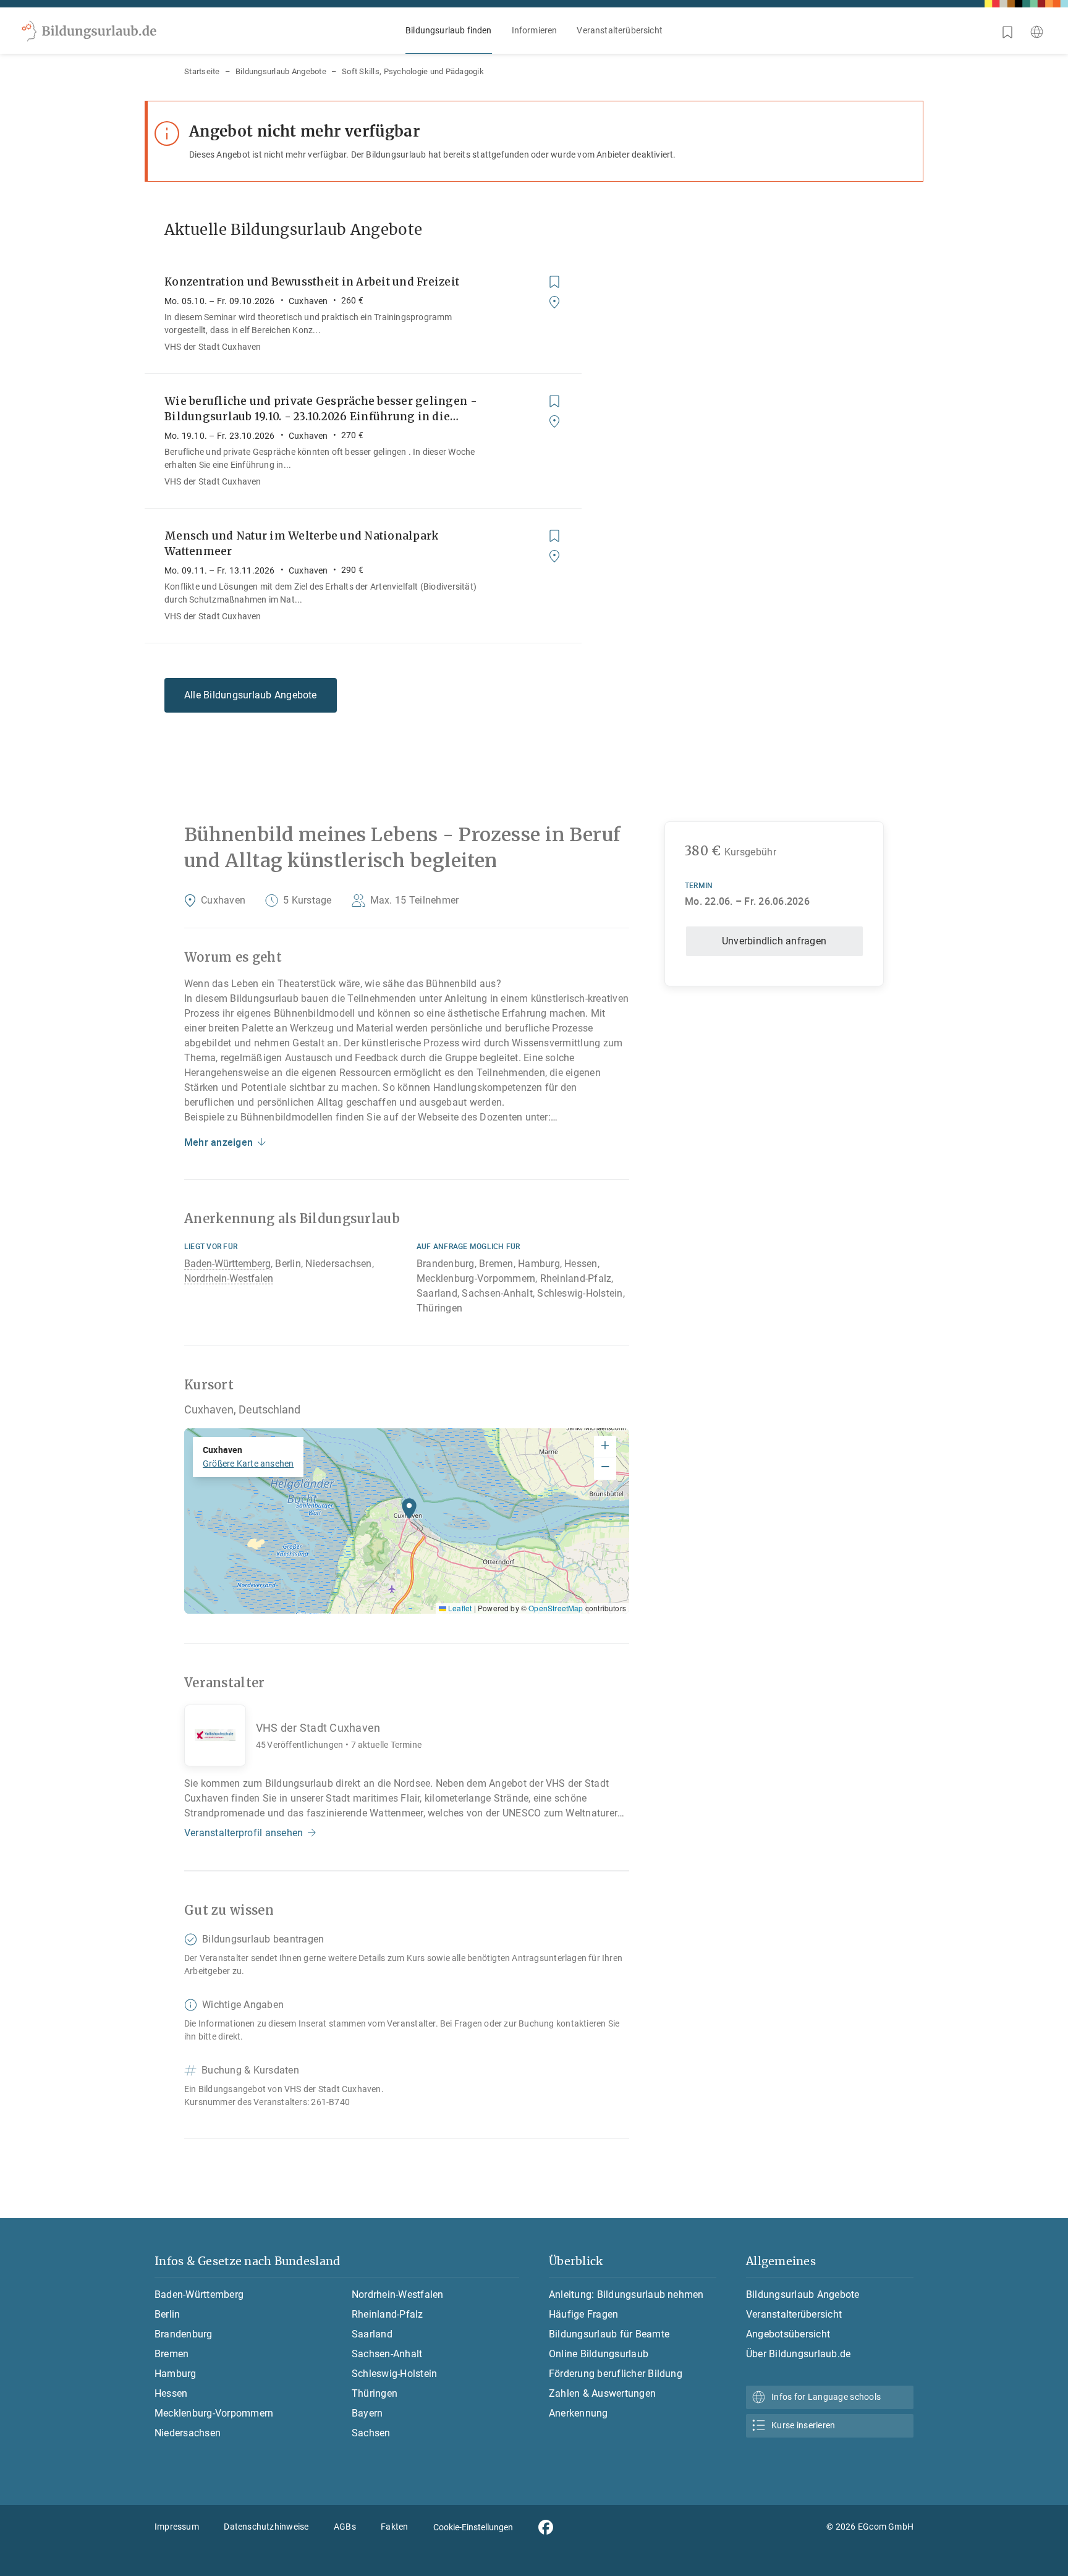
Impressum (177, 2527)
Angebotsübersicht (788, 2334)
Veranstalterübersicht (620, 30)
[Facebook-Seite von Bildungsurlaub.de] (546, 2527)
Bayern (367, 2413)
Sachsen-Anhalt (387, 2354)
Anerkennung (578, 2413)
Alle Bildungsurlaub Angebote (251, 695)
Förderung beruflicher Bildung (616, 2374)
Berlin (167, 2314)
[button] (409, 1512)
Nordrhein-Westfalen (229, 1278)
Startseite (202, 71)
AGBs (345, 2527)
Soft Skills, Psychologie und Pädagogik (413, 71)
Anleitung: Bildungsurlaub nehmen (626, 2294)
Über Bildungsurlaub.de (798, 2354)
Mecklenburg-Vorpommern (214, 2413)
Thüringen (375, 2393)
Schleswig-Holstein (394, 2374)
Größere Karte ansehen (248, 1464)
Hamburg (176, 2374)
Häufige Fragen (583, 2314)
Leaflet (459, 1608)
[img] (407, 1521)
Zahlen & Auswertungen (602, 2393)
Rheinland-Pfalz (388, 2314)
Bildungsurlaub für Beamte (609, 2334)
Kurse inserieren (803, 2425)
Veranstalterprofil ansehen (244, 1833)
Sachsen (371, 2433)
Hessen (171, 2393)
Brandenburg (184, 2334)
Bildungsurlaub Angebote (281, 71)
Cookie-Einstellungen (473, 2527)
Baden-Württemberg (227, 1264)
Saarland (372, 2334)
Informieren (535, 30)
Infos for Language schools (826, 2397)
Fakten (394, 2527)
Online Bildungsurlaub (599, 2354)
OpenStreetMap (556, 1608)
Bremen (172, 2354)
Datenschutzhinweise (266, 2527)
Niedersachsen (188, 2433)
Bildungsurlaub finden (449, 30)
